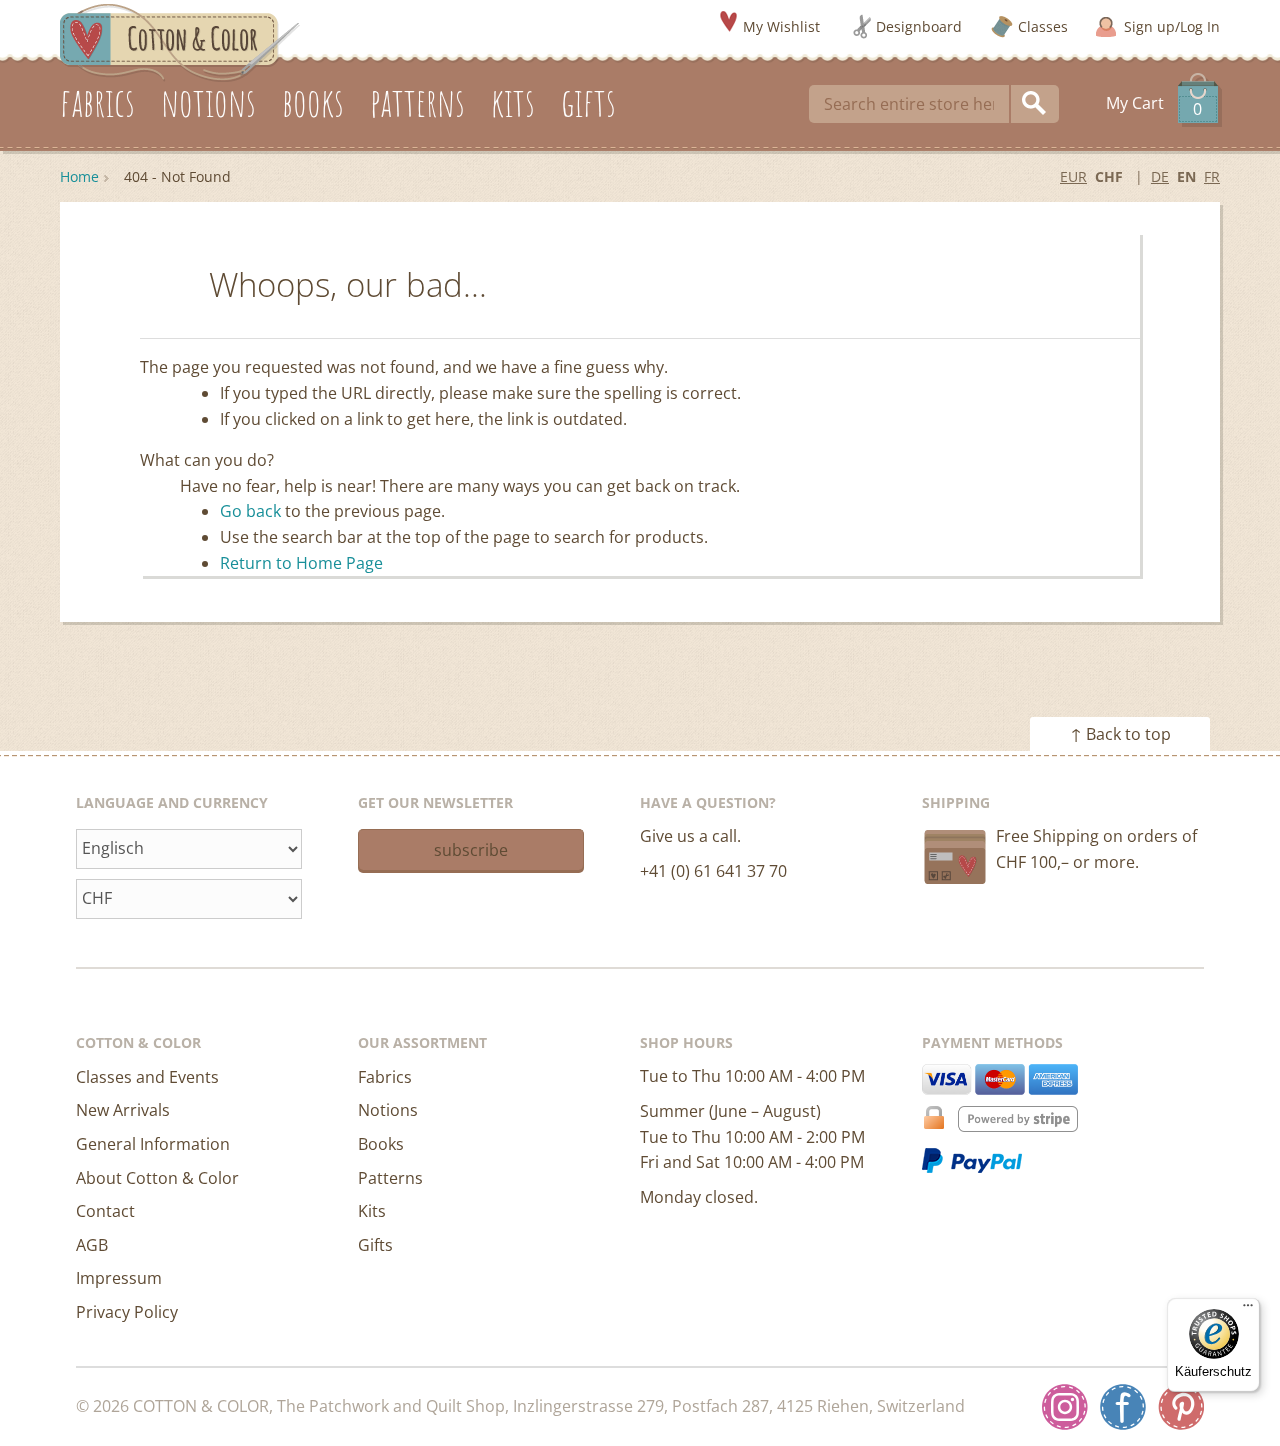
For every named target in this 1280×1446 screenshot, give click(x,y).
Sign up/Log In (1172, 26)
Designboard (919, 26)
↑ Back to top (1120, 734)
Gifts (375, 1245)
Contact (105, 1211)
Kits (372, 1211)
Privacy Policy (127, 1312)
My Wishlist (781, 26)
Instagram (1065, 1407)
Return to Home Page (301, 563)
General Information (153, 1144)
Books (381, 1144)
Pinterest (1181, 1407)
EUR (1073, 176)
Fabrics (385, 1077)
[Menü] (1248, 1310)
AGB (92, 1245)
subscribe (471, 850)
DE (1160, 176)
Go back (250, 511)
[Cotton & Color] (180, 41)
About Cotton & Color (157, 1178)
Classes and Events (147, 1077)
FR (1212, 176)
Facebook (1123, 1407)
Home (79, 176)
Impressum (119, 1278)
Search (1035, 104)
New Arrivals (123, 1110)
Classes (1043, 26)
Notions (388, 1110)
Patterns (390, 1178)
